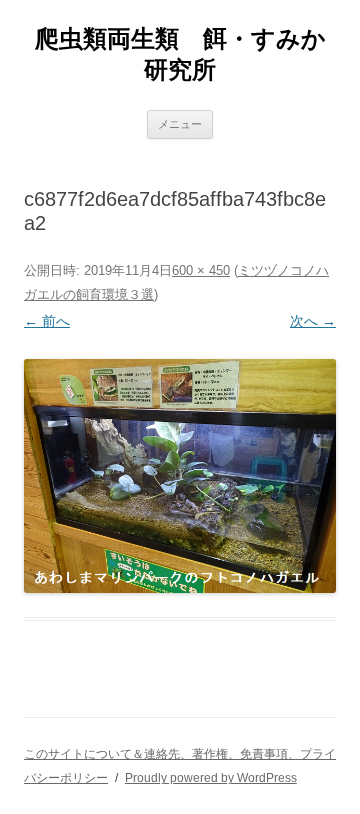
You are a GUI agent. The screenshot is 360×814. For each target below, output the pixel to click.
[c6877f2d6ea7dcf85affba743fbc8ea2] (180, 476)
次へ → (313, 321)
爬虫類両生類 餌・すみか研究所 (180, 54)
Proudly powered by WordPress (211, 778)
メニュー (180, 124)
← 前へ (47, 321)
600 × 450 (201, 270)
